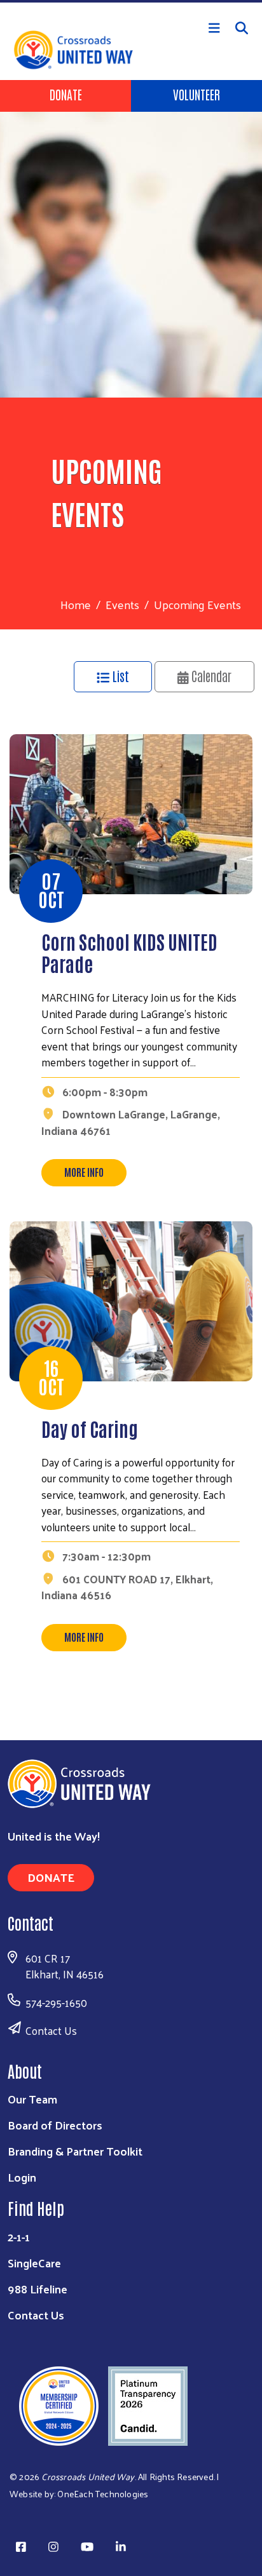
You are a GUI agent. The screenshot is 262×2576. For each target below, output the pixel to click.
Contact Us (51, 2030)
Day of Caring (90, 1428)
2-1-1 (19, 2237)
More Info (84, 1172)
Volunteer (197, 94)
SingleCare (34, 2263)
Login (22, 2177)
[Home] (131, 1)
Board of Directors (55, 2125)
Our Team (32, 2099)
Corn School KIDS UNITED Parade (129, 952)
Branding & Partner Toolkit (75, 2151)
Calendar (210, 676)
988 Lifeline (38, 2289)
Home (76, 604)
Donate (66, 94)
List (119, 676)
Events (122, 604)
